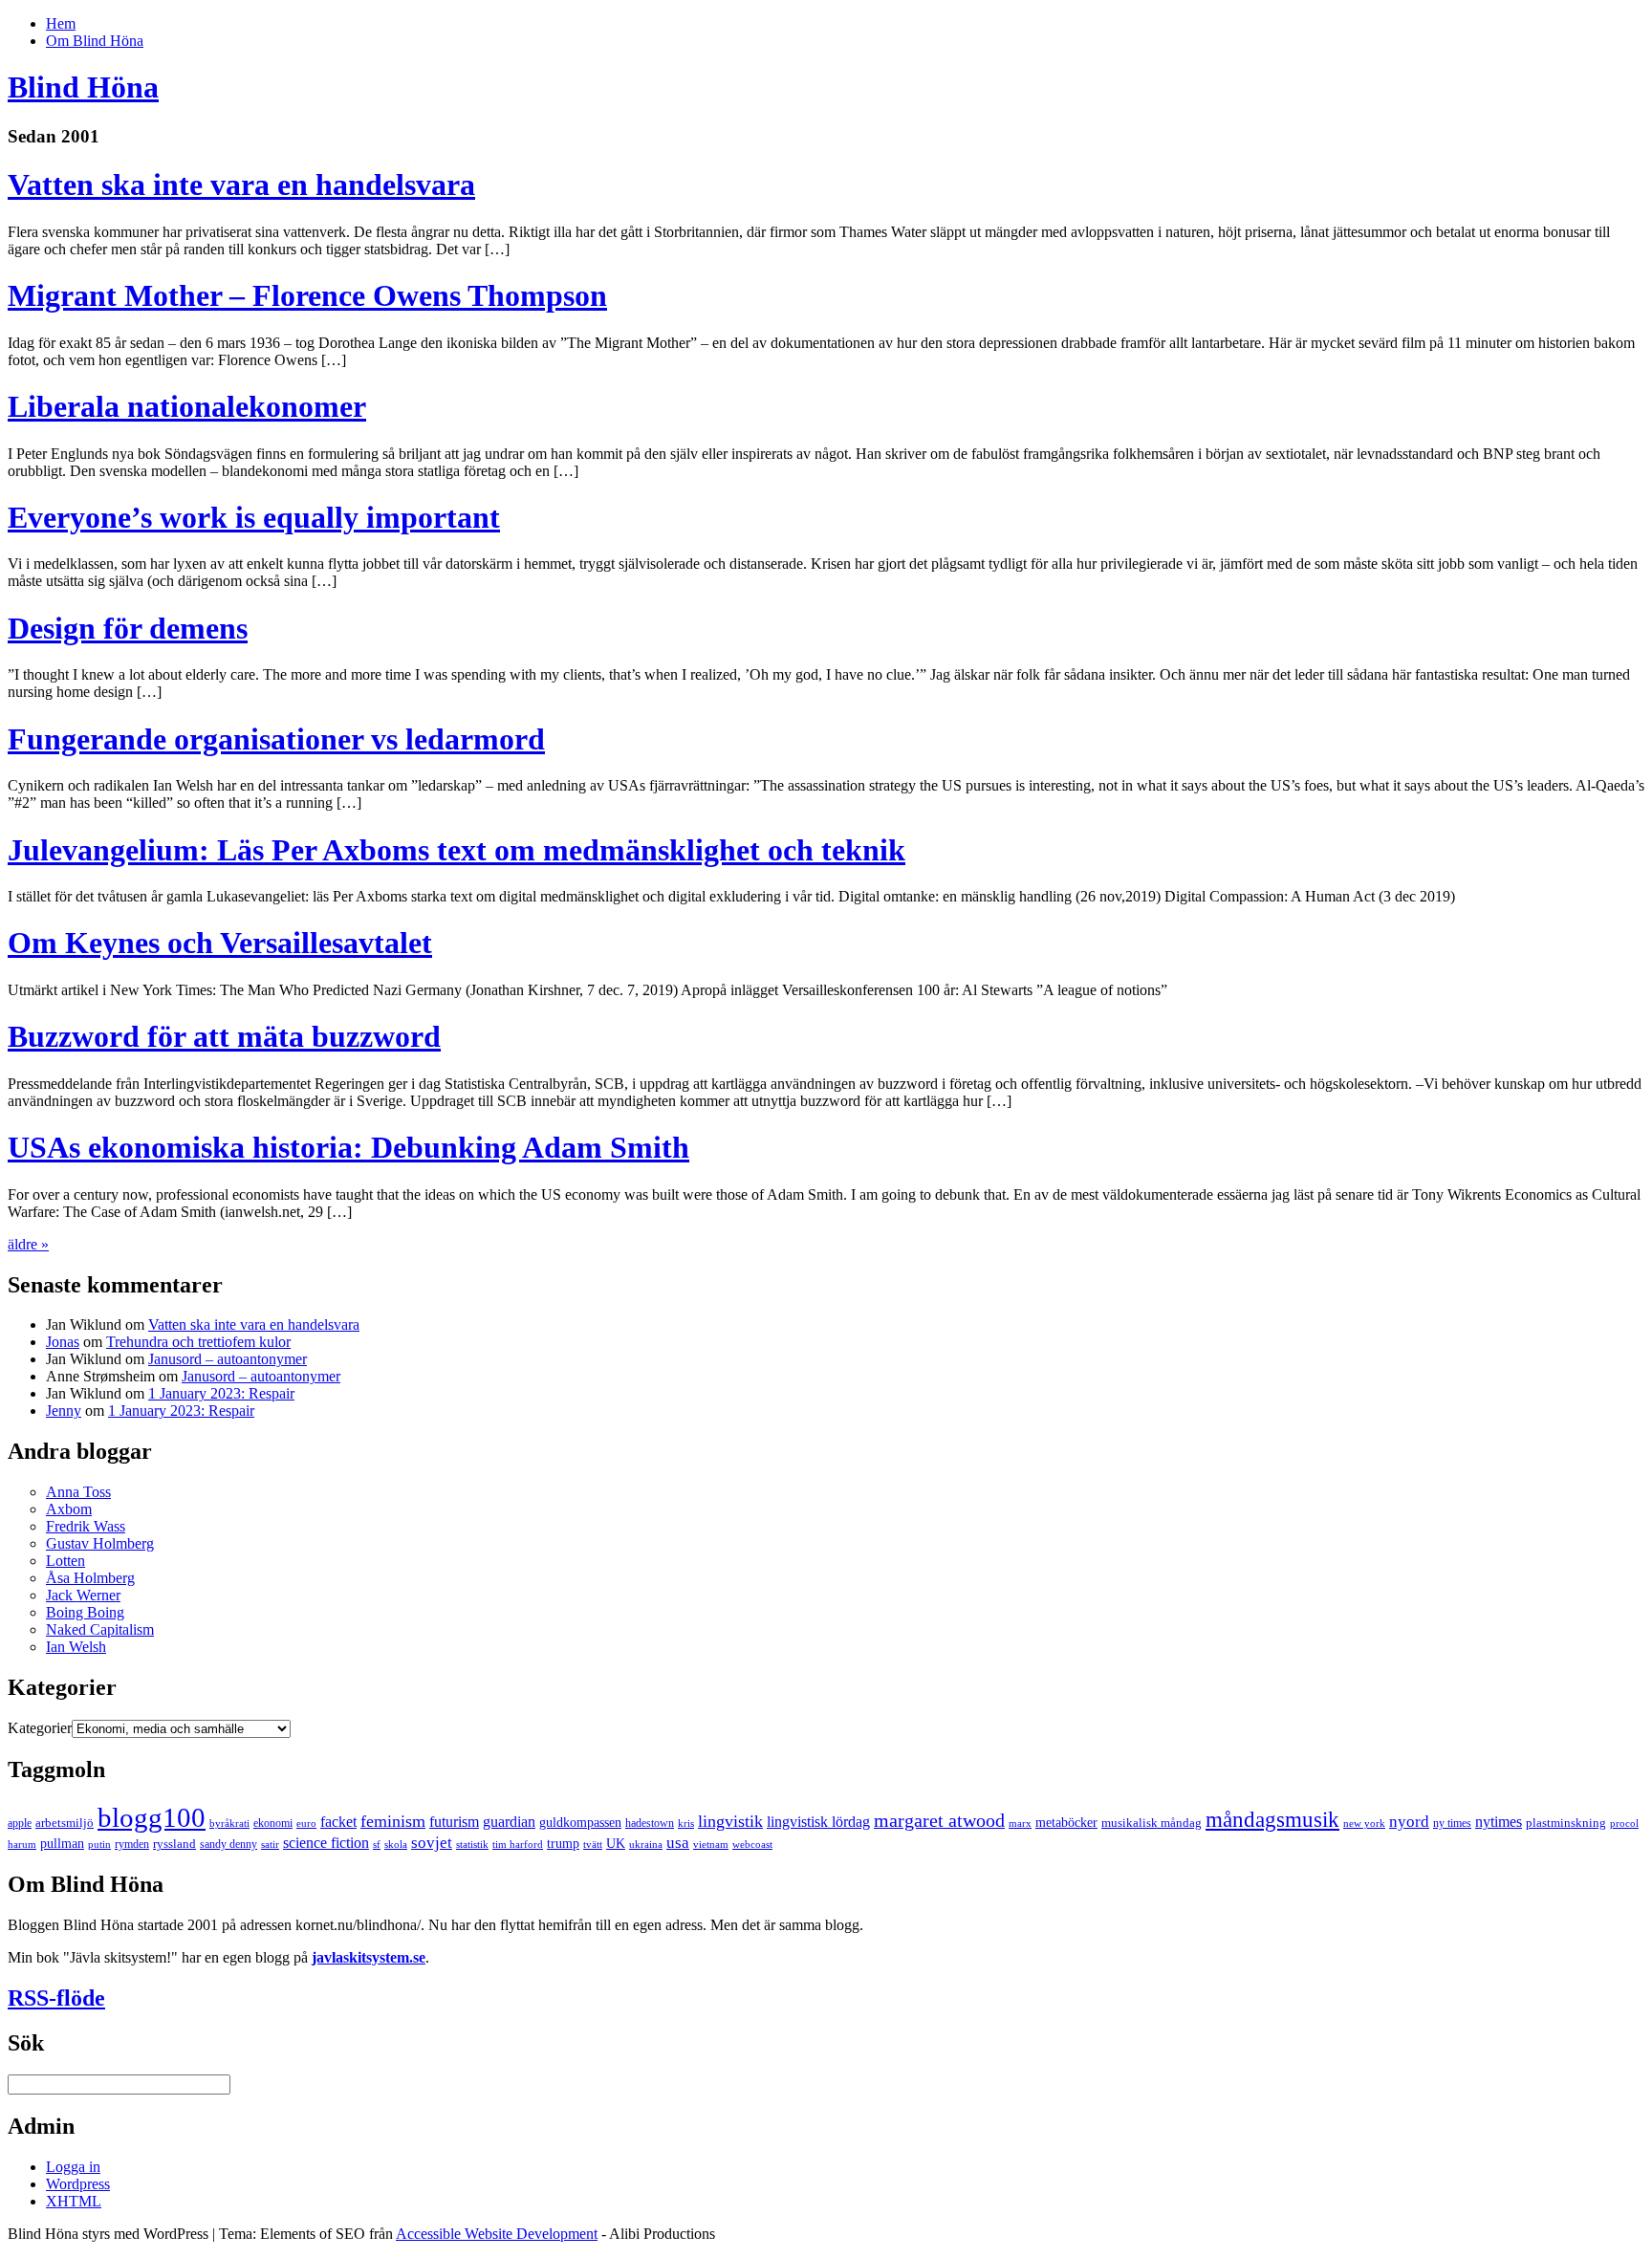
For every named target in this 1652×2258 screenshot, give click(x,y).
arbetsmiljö (65, 1823)
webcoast (752, 1845)
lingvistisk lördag (818, 1822)
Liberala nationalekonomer (187, 406)
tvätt (593, 1845)
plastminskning (1566, 1823)
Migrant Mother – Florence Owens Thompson (307, 295)
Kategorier (40, 1728)
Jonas (63, 1342)
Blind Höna (83, 87)
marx (1020, 1824)
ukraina (646, 1845)
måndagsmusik (1272, 1819)
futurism (454, 1822)
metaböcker (1066, 1822)
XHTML (74, 2201)
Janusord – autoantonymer (228, 1359)
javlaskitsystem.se (369, 1957)
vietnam (711, 1845)
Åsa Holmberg (90, 1578)
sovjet (432, 1843)
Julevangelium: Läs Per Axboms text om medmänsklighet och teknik (456, 850)
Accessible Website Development (497, 2234)
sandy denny (228, 1844)
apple (20, 1823)
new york (1364, 1824)
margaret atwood (939, 1820)
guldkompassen (580, 1822)
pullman (62, 1843)
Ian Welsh (76, 1647)
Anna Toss (78, 1492)
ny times (1452, 1823)
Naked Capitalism (100, 1629)
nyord (1409, 1822)
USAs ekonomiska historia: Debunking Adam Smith (348, 1147)
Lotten (65, 1561)
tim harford (518, 1845)
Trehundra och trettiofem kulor (198, 1342)
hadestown (650, 1823)
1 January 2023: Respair (221, 1393)
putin (99, 1845)
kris (686, 1824)
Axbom (69, 1509)
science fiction (326, 1843)
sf (377, 1845)
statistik (472, 1845)
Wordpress (78, 2184)
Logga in (73, 2167)
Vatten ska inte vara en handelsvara (241, 185)
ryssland (174, 1844)
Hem (61, 23)
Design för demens (128, 628)
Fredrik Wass (86, 1526)
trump (563, 1843)
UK (616, 1843)
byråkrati (229, 1824)
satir (270, 1845)
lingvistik (730, 1821)
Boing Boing (85, 1612)
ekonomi (273, 1823)
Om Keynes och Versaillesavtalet (220, 943)
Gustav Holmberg (100, 1543)
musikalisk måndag (1152, 1823)
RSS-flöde (56, 1998)
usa (678, 1843)
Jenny (64, 1411)
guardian (509, 1822)
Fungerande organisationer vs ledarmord (276, 739)
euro (306, 1824)
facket (338, 1822)
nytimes (1499, 1822)
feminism (393, 1821)
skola (396, 1845)
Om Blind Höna (95, 41)
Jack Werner (83, 1595)
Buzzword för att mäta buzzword (224, 1036)
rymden (132, 1844)
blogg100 (152, 1817)
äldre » (28, 1244)
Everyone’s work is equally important (254, 517)
